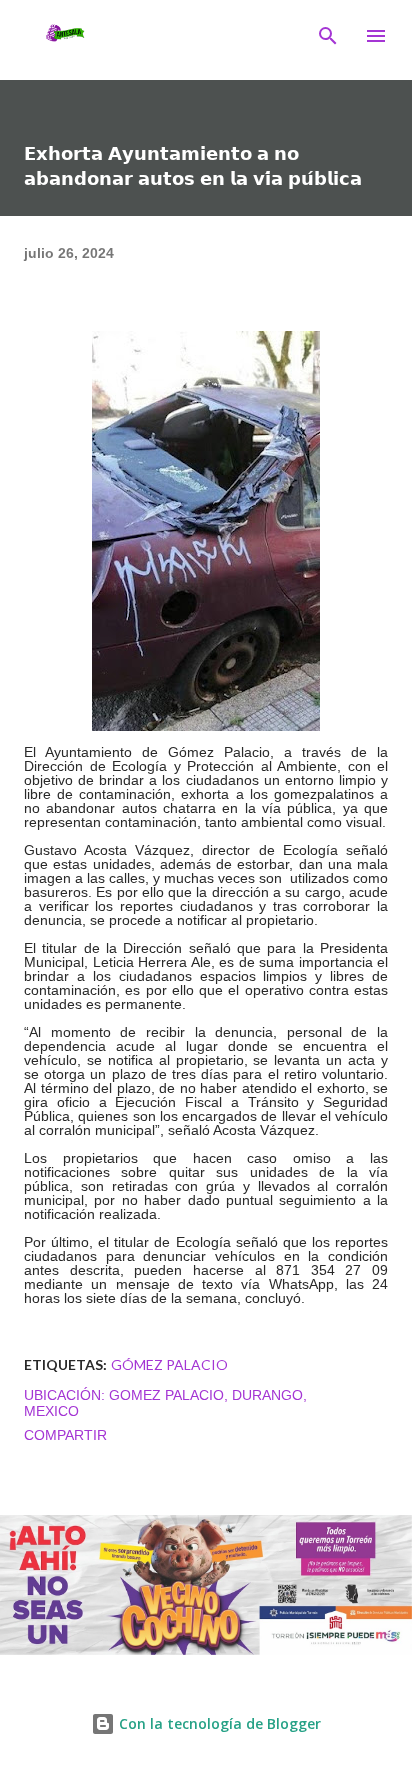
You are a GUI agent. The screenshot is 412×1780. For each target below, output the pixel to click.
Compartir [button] (65, 1435)
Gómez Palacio (169, 1364)
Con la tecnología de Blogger (218, 1723)
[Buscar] (328, 36)
